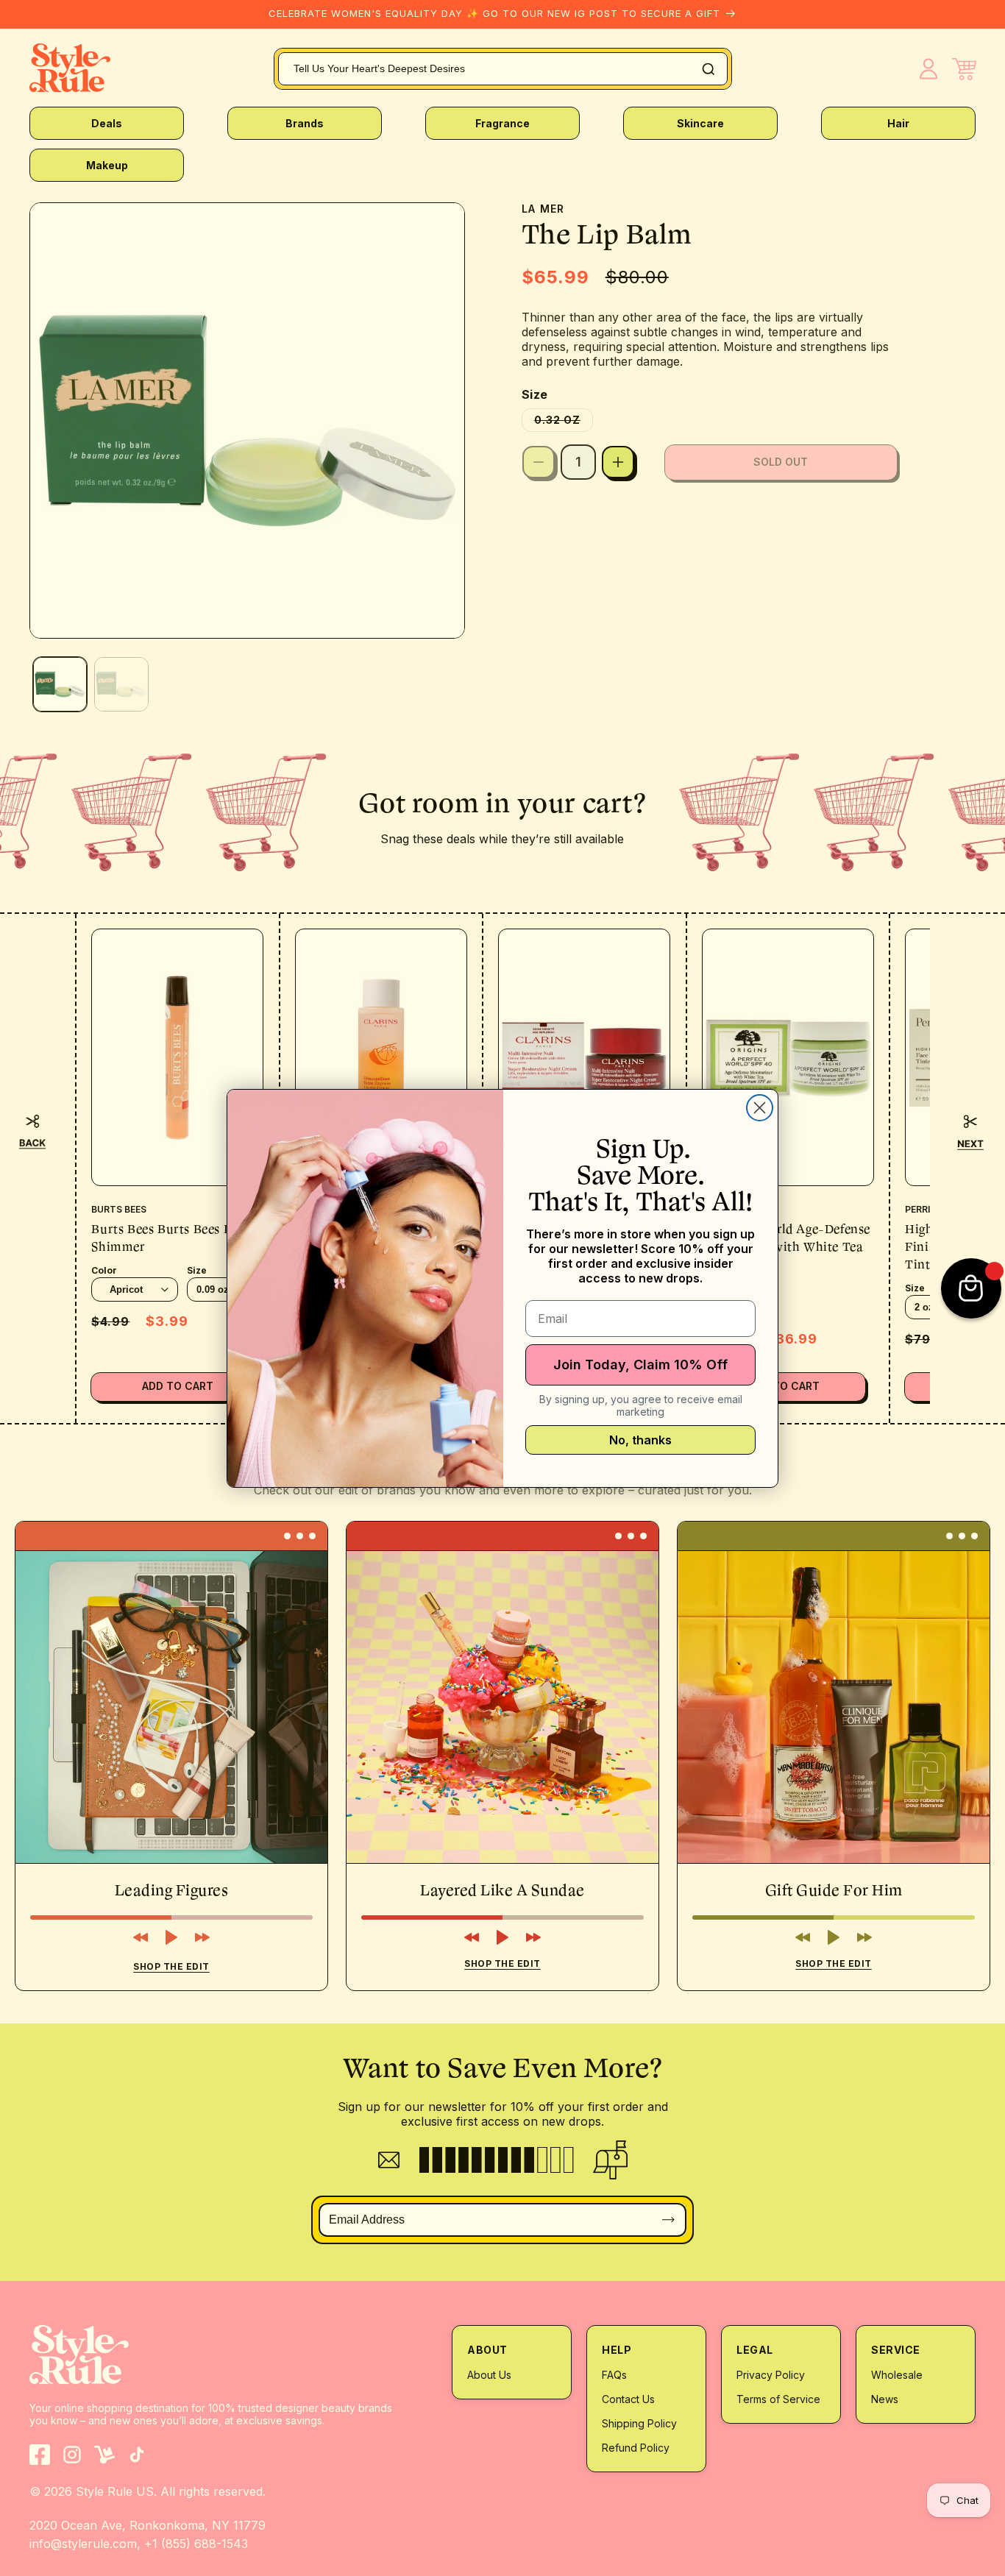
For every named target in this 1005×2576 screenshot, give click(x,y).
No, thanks (640, 1440)
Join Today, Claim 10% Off (640, 1365)
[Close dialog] (760, 1108)
